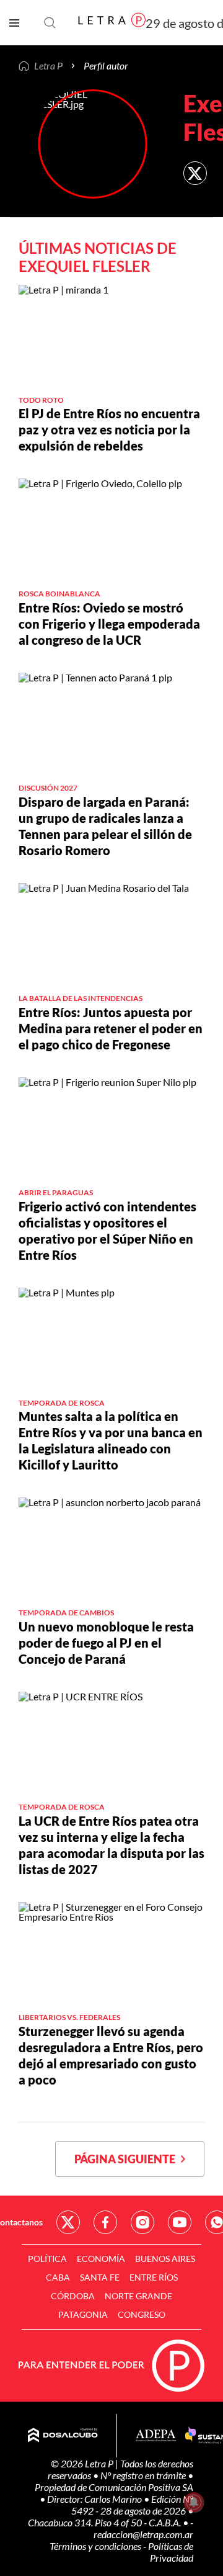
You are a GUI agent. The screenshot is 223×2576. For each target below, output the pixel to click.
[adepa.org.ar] (156, 2436)
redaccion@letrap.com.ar (143, 2534)
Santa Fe (100, 2277)
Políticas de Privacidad (171, 2552)
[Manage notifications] (194, 2502)
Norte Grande (138, 2296)
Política (47, 2259)
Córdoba (73, 2296)
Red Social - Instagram (142, 2222)
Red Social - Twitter (68, 2222)
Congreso (142, 2314)
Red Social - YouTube (180, 2222)
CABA (58, 2277)
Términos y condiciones (96, 2546)
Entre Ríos (154, 2277)
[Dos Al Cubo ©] (63, 2436)
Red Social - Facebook (105, 2222)
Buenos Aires (165, 2259)
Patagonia (83, 2314)
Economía (101, 2259)
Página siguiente (128, 2159)
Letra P (48, 66)
